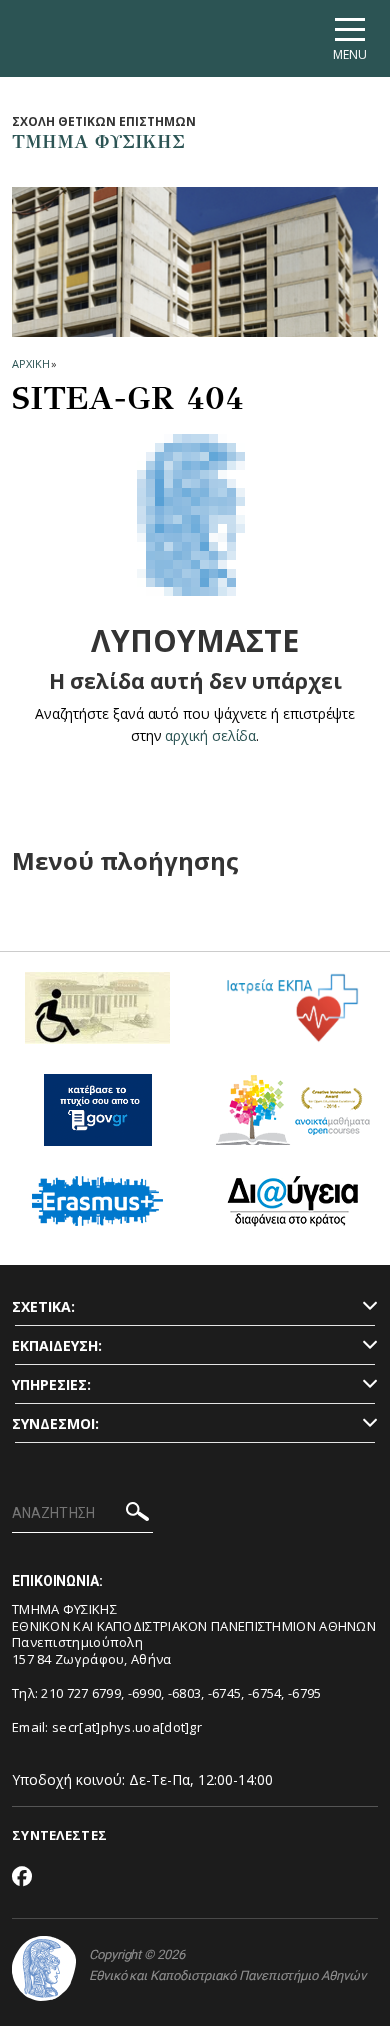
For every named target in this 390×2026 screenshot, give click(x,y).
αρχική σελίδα (210, 735)
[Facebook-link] (22, 1878)
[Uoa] (44, 1968)
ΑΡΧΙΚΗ (30, 363)
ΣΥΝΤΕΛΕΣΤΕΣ (59, 1835)
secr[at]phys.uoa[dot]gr (127, 1727)
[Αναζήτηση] (137, 1514)
